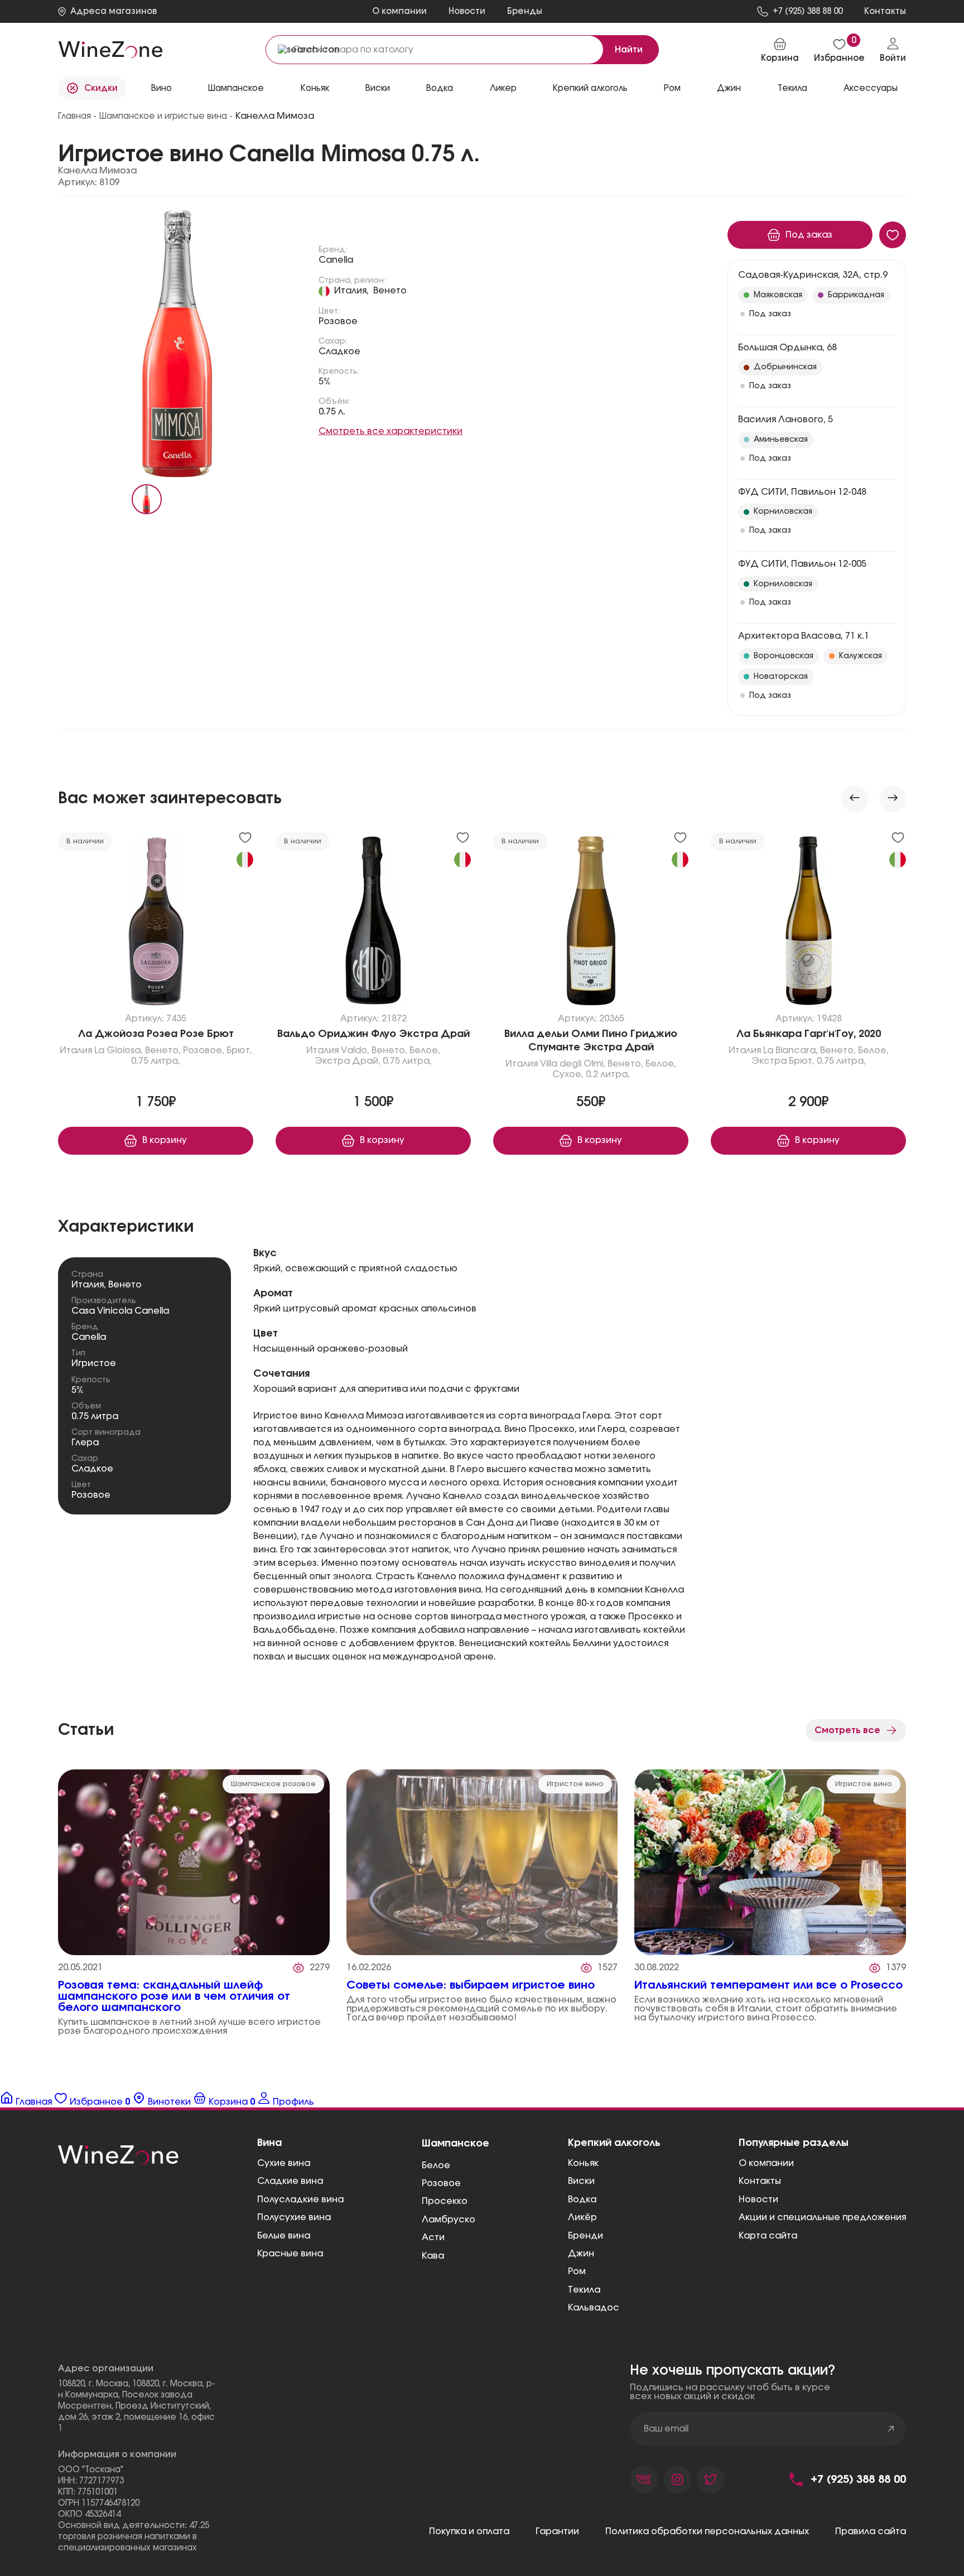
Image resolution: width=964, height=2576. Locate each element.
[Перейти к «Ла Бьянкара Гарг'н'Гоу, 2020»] (808, 923)
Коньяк (583, 2163)
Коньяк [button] (315, 88)
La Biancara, (791, 1050)
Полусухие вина (294, 2217)
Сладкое (339, 351)
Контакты (760, 2181)
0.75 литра (95, 1416)
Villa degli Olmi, (573, 1064)
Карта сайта (768, 2236)
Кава (433, 2256)
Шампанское (456, 2144)
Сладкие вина (290, 2181)
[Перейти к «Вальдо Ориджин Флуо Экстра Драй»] (373, 923)
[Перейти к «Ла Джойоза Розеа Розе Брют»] (156, 923)
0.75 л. (332, 412)
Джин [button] (729, 88)
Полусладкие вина (300, 2199)
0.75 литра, (156, 1061)
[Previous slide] (855, 799)
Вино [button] (162, 88)
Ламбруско (449, 2220)
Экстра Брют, (783, 1061)
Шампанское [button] (236, 88)
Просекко (445, 2201)
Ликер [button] (503, 88)
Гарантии (557, 2531)
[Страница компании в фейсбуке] (677, 2479)
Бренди (585, 2236)
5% (325, 382)
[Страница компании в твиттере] (711, 2479)
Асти (433, 2237)
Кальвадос (594, 2308)
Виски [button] (378, 88)
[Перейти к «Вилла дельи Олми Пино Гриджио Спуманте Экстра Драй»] (591, 923)
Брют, (239, 1050)
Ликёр (582, 2217)
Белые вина (284, 2236)
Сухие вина (284, 2163)
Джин (581, 2254)
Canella (336, 260)
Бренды (525, 11)
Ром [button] (672, 88)
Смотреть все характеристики (391, 431)
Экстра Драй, (348, 1061)
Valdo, (355, 1050)
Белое (436, 2165)
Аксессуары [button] (871, 88)
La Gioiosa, (119, 1050)
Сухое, (568, 1074)
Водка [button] (440, 88)
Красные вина (290, 2254)
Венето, (163, 1050)
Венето (390, 291)
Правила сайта (871, 2531)
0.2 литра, (608, 1074)
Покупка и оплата (469, 2531)
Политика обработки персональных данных (707, 2531)
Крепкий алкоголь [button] (590, 88)
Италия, (351, 291)
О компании (399, 11)
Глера (85, 1443)
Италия (76, 1050)
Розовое (338, 321)
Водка (582, 2199)
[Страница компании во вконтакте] (644, 2479)
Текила (584, 2290)
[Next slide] (893, 799)
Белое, (425, 1050)
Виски (581, 2181)
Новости (467, 11)
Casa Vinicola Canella (120, 1311)
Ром (577, 2271)
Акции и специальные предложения (822, 2217)
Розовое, (204, 1050)
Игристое (94, 1363)
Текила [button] (792, 88)
